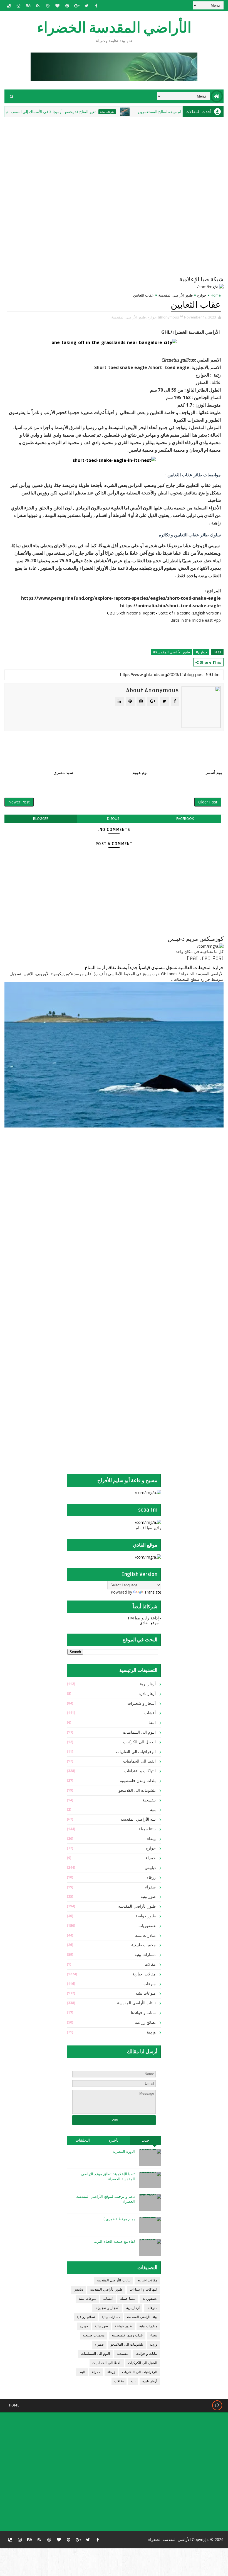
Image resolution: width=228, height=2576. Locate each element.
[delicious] (9, 6)
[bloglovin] (57, 6)
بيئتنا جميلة (147, 1829)
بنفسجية (149, 1800)
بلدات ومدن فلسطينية (138, 1781)
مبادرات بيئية (146, 1936)
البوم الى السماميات (139, 1732)
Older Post (208, 802)
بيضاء (151, 1839)
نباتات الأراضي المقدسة (136, 2003)
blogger (41, 819)
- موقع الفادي (150, 1623)
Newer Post (19, 802)
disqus (113, 819)
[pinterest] (67, 6)
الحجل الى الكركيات (139, 1742)
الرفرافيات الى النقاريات (136, 1752)
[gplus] (77, 6)
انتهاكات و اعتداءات (140, 1771)
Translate (153, 1592)
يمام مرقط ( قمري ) (119, 2219)
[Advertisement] (127, 1176)
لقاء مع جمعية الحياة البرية (114, 2242)
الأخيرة (114, 2140)
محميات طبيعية (144, 1945)
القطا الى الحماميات (139, 1761)
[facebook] (96, 6)
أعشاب (150, 1713)
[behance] (28, 6)
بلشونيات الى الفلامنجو (137, 1790)
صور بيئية (148, 1897)
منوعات (150, 1984)
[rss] (38, 6)
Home (216, 295)
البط (152, 1723)
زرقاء (151, 1877)
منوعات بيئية (141, 112)
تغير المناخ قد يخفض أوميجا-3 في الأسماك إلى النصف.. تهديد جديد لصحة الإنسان (67, 112)
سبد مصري (63, 773)
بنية (153, 1810)
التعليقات (83, 2140)
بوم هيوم (140, 773)
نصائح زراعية (145, 2023)
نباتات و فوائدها (143, 2013)
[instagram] (18, 6)
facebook (185, 819)
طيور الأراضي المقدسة (175, 295)
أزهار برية (148, 1684)
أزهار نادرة (147, 1694)
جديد (146, 2140)
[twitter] (86, 6)
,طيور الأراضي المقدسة (129, 317)
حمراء (151, 1858)
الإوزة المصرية (124, 2152)
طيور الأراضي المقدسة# (172, 652)
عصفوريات (147, 1926)
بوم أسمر (214, 773)
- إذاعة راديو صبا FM (145, 1618)
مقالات (150, 1964)
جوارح (202, 295)
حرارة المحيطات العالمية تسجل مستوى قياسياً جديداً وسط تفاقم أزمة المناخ (154, 968)
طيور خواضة (146, 1916)
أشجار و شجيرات (142, 1703)
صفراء (150, 1887)
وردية (151, 2032)
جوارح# (201, 652)
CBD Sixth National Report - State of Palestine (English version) (164, 613)
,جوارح (152, 317)
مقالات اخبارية (144, 1974)
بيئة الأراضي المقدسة (138, 1819)
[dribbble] (48, 6)
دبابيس (150, 1868)
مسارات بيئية (145, 1955)
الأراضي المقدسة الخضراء (114, 28)
